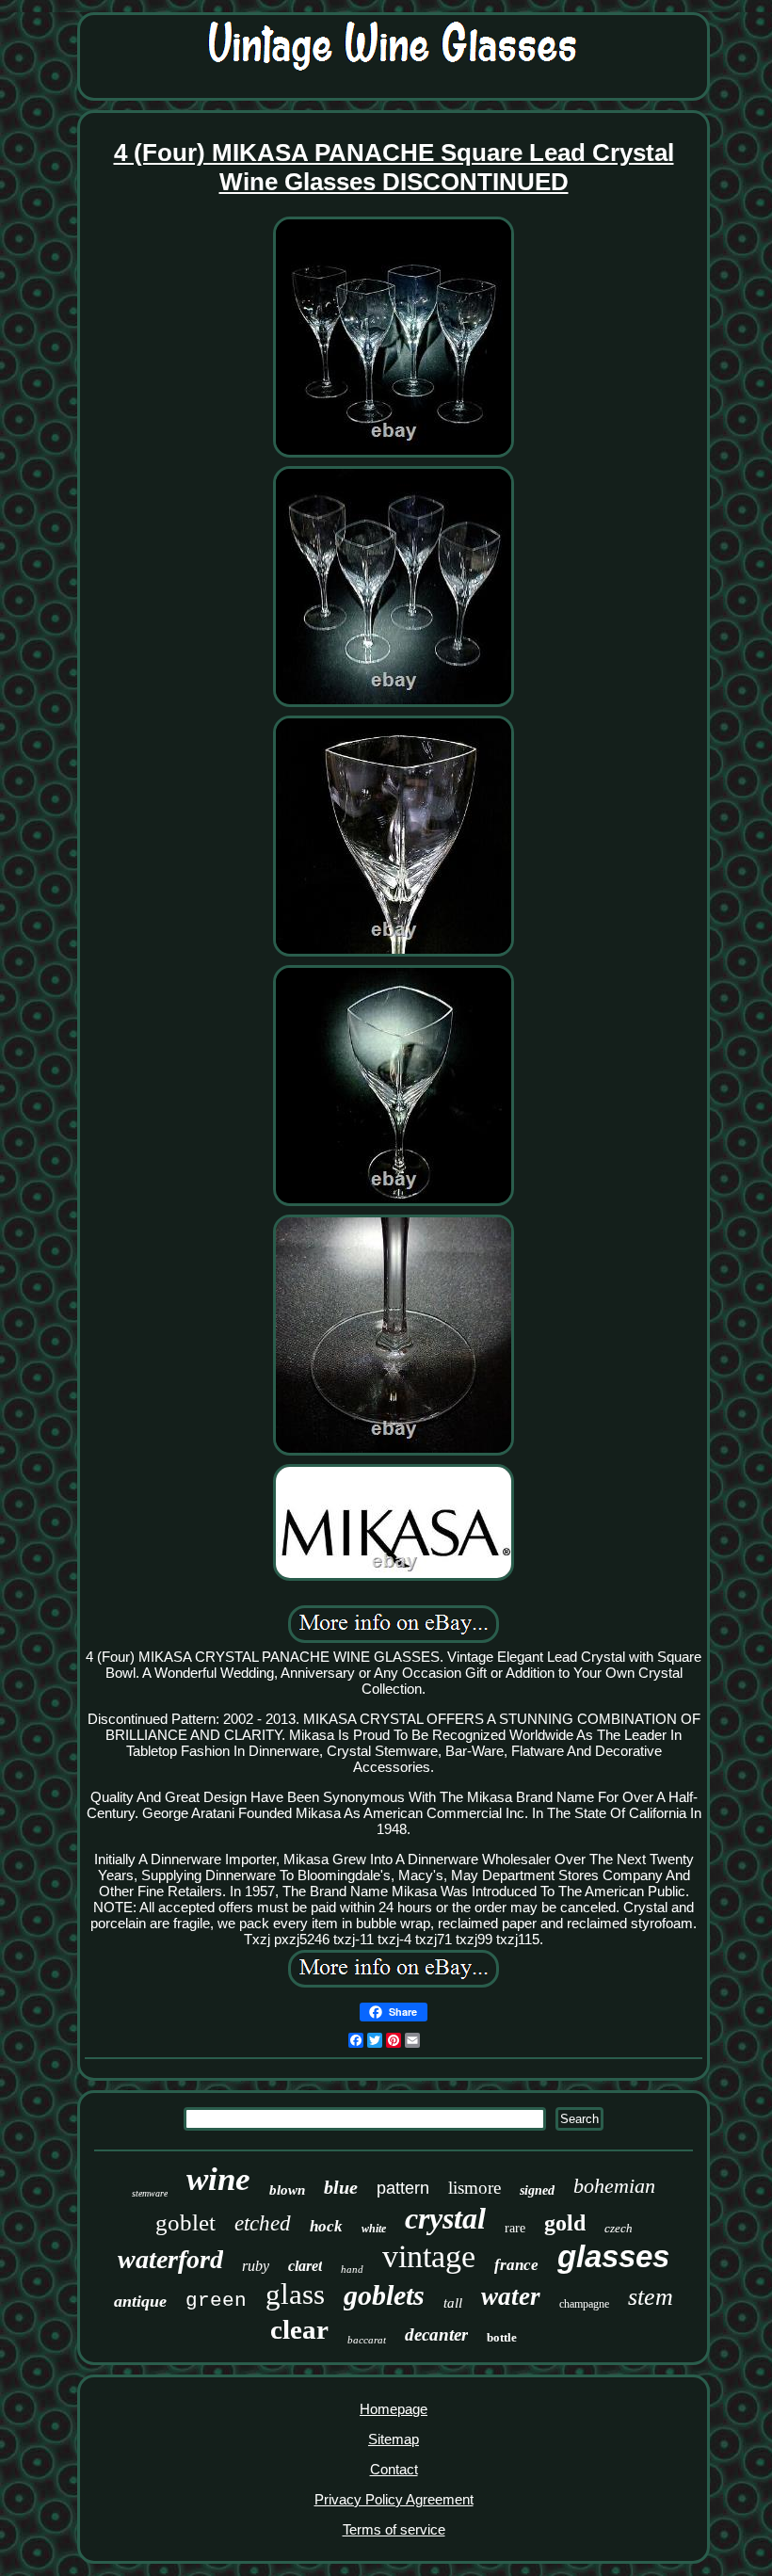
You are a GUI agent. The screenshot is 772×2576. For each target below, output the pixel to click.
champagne (584, 2304)
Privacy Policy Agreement (394, 2499)
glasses (613, 2256)
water (511, 2296)
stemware (150, 2193)
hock (326, 2226)
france (516, 2265)
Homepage (394, 2409)
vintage (429, 2256)
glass (295, 2294)
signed (537, 2190)
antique (140, 2301)
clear (299, 2329)
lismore (474, 2188)
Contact (394, 2469)
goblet (185, 2222)
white (374, 2229)
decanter (436, 2334)
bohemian (614, 2186)
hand (352, 2269)
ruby (256, 2266)
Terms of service (394, 2529)
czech (619, 2228)
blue (341, 2187)
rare (515, 2228)
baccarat (367, 2340)
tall (453, 2303)
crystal (445, 2218)
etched (263, 2223)
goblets (384, 2295)
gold (565, 2223)
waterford (170, 2259)
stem (651, 2297)
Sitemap (394, 2439)
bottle (502, 2337)
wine (218, 2179)
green (216, 2301)
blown (287, 2190)
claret (305, 2266)
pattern (403, 2188)
